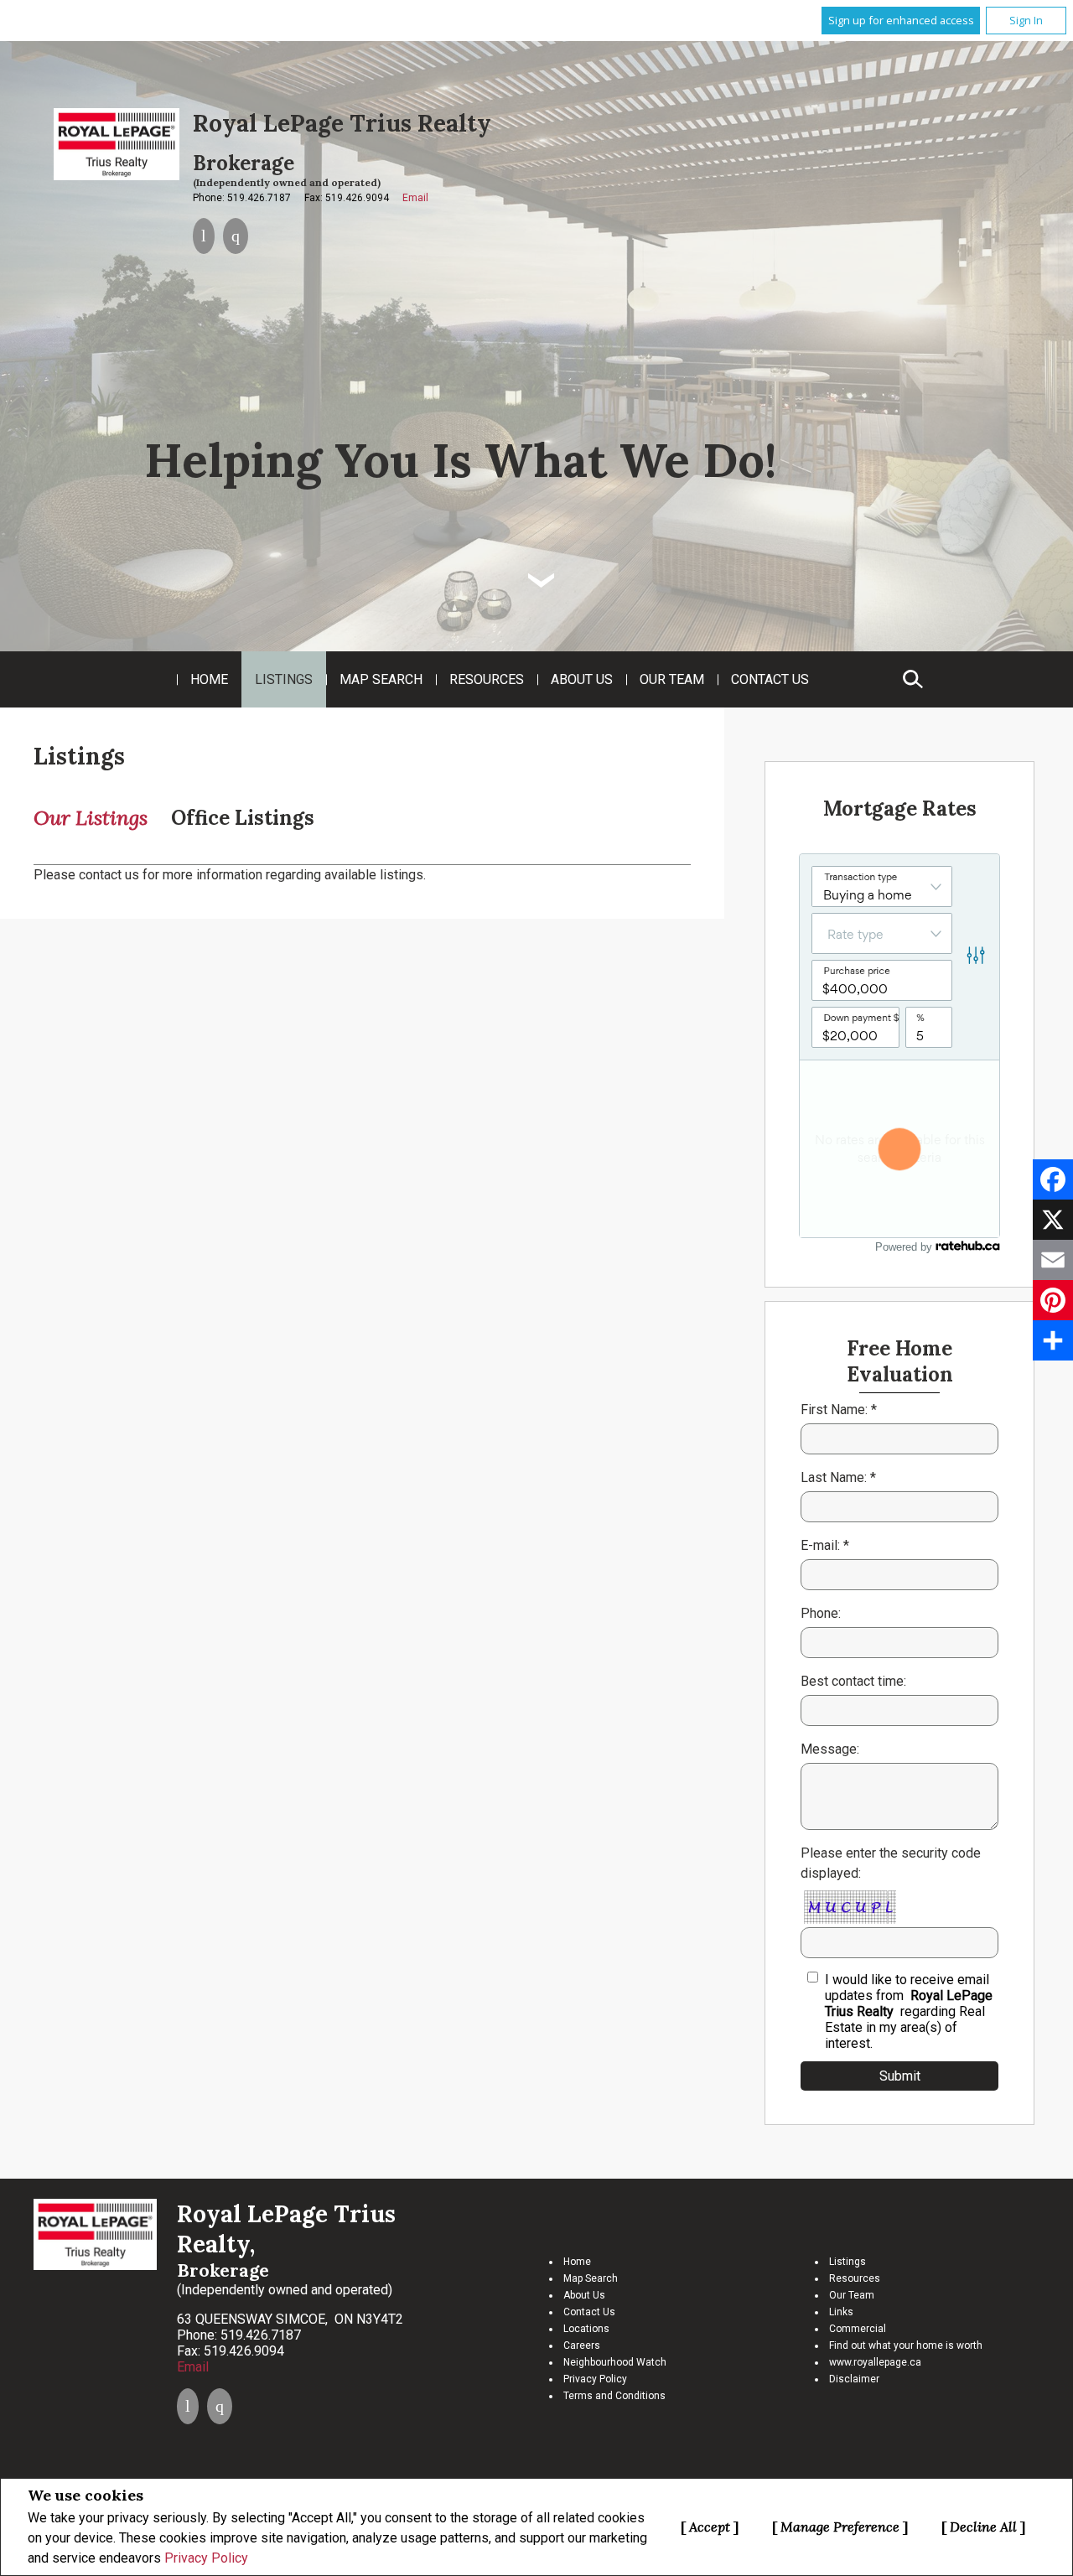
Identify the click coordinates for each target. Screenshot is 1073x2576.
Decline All (983, 2527)
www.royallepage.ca (875, 2362)
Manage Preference (840, 2527)
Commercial (858, 2329)
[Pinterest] (1053, 1300)
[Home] (117, 144)
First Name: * (839, 1410)
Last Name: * (838, 1477)
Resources (487, 679)
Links (841, 2312)
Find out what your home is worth (906, 2345)
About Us (582, 679)
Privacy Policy (206, 2558)
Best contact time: (853, 1681)
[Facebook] (1053, 1179)
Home (209, 679)
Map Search (381, 679)
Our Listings (91, 818)
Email (415, 198)
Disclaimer (854, 2379)
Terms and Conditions (614, 2396)
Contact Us (770, 679)
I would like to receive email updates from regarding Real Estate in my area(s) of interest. (909, 2011)
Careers (582, 2345)
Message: (830, 1749)
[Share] (1053, 1340)
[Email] (1053, 1260)
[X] (1053, 1220)
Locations (586, 2329)
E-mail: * (825, 1545)
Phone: (821, 1613)
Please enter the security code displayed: (891, 1863)
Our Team (672, 679)
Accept (710, 2527)
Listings (284, 679)
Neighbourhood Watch (615, 2362)
